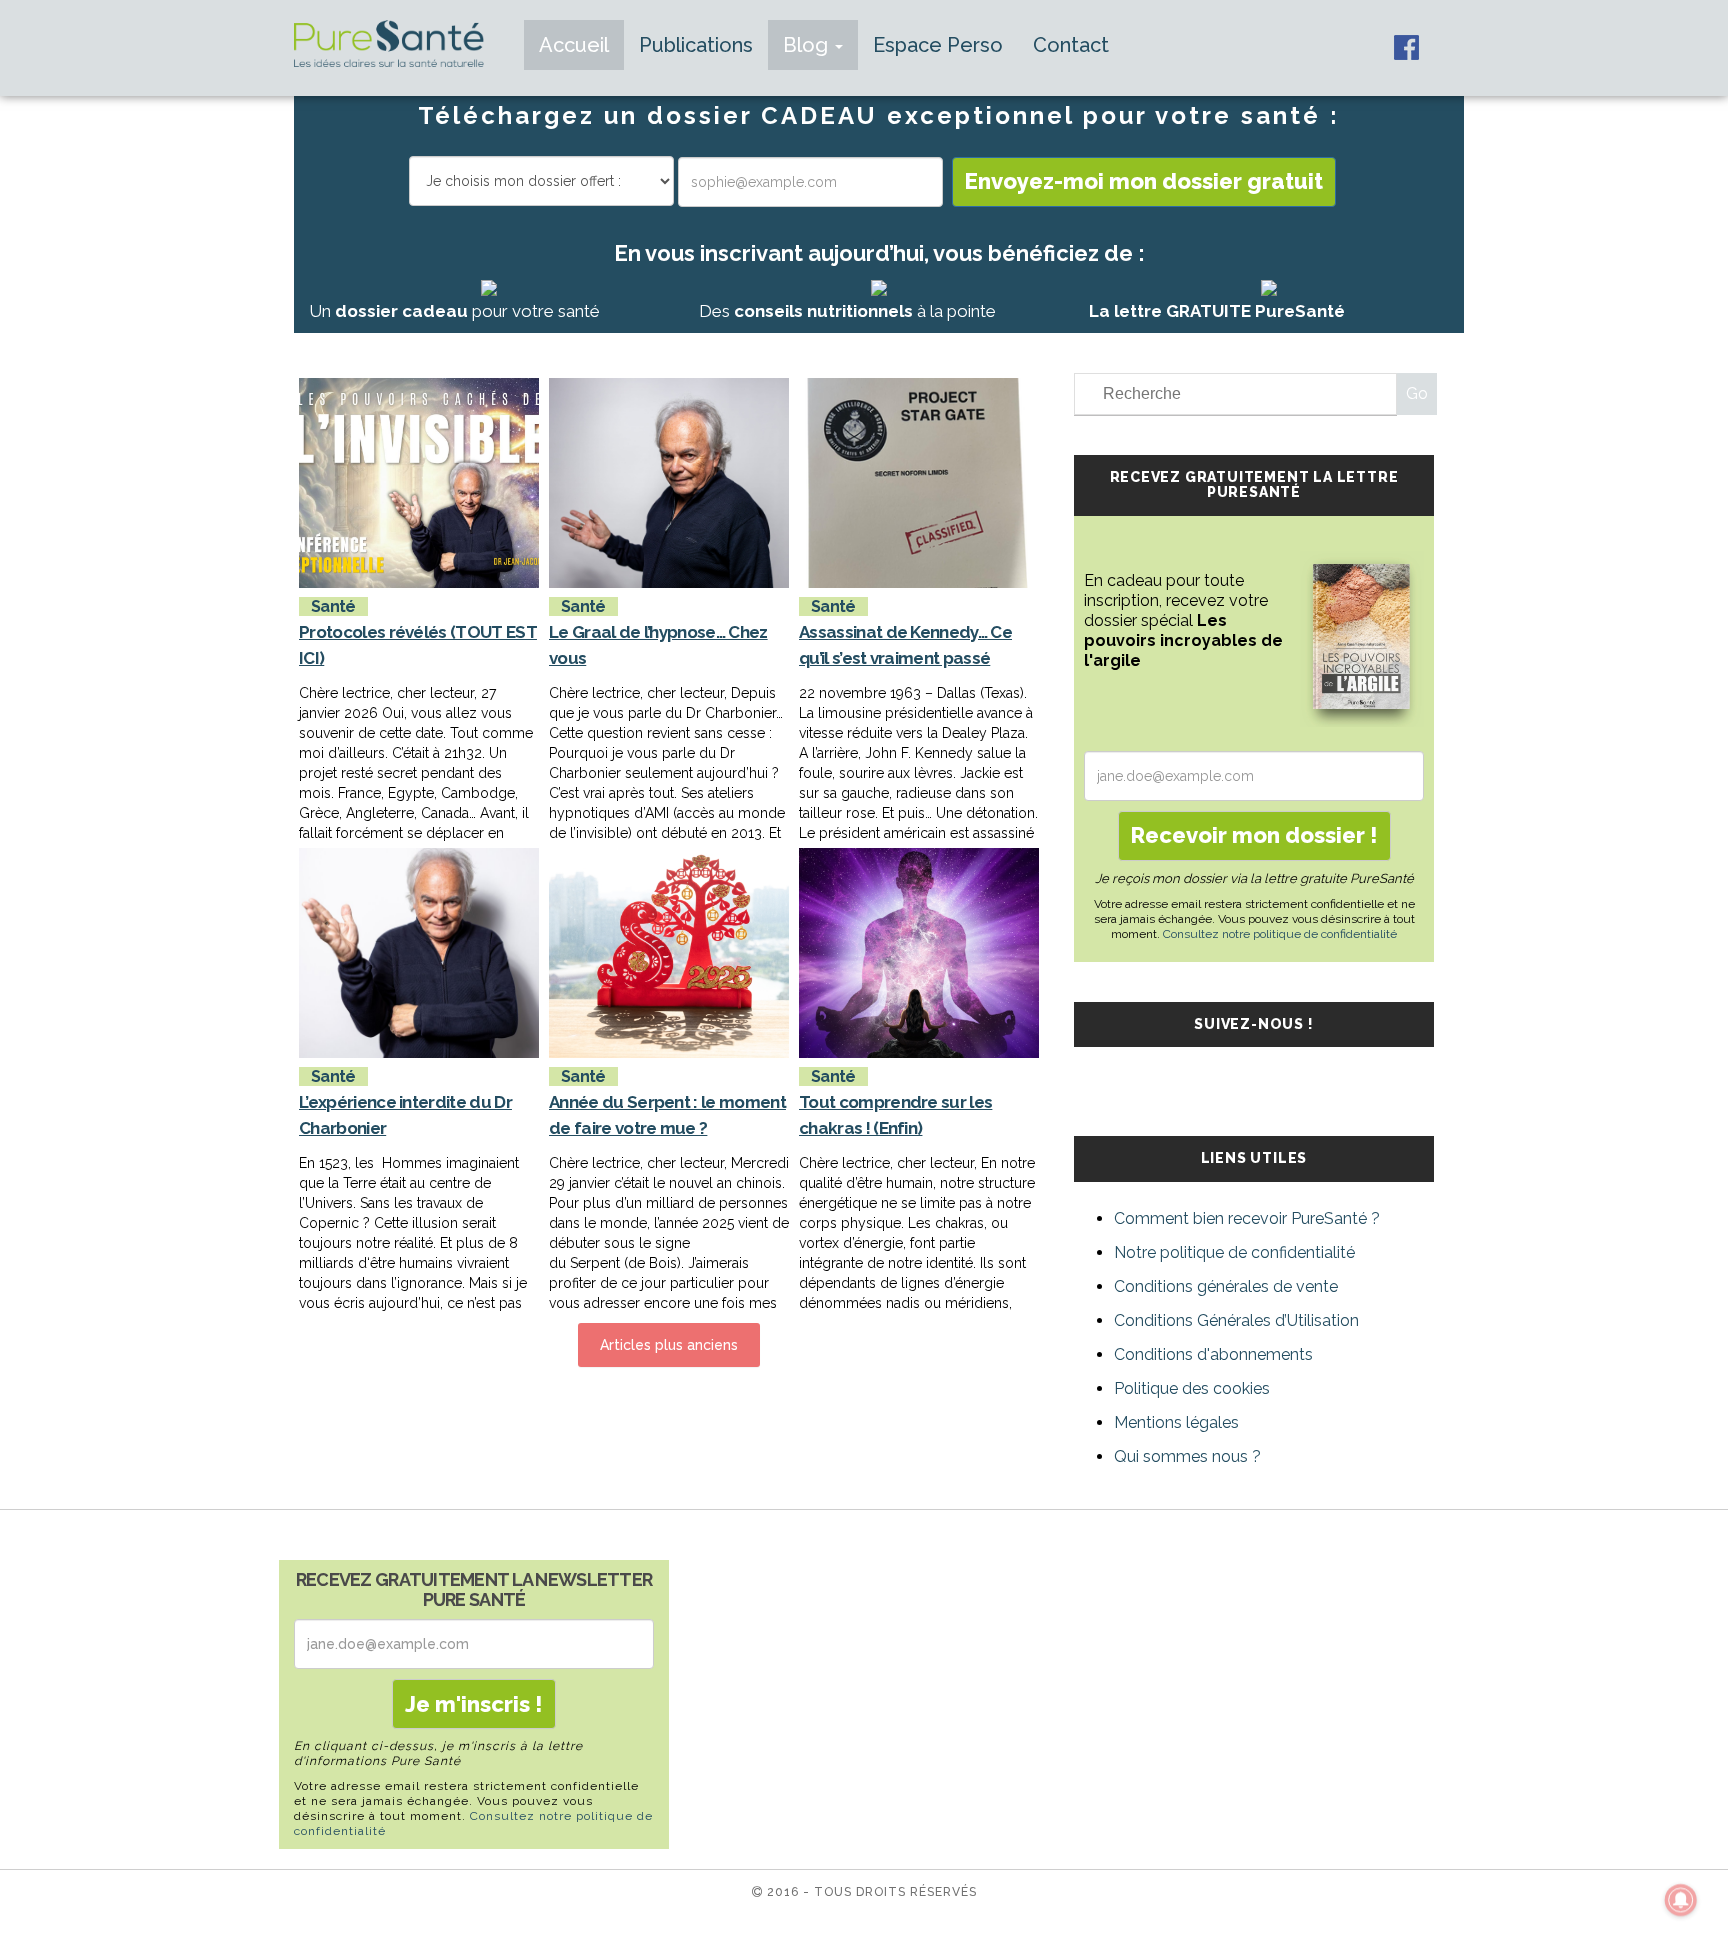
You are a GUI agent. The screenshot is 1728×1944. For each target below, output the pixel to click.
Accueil (574, 45)
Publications (696, 45)
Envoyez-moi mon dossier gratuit (1144, 181)
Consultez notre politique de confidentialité (1280, 934)
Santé (333, 606)
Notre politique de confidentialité (1234, 1252)
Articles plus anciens (669, 1345)
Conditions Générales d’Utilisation (1236, 1320)
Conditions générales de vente (1226, 1286)
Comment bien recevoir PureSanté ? (1247, 1218)
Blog (808, 45)
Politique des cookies (1192, 1388)
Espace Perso (938, 45)
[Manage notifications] (1681, 1900)
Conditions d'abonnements (1213, 1354)
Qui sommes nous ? (1187, 1456)
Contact (1071, 45)
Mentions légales (1176, 1422)
